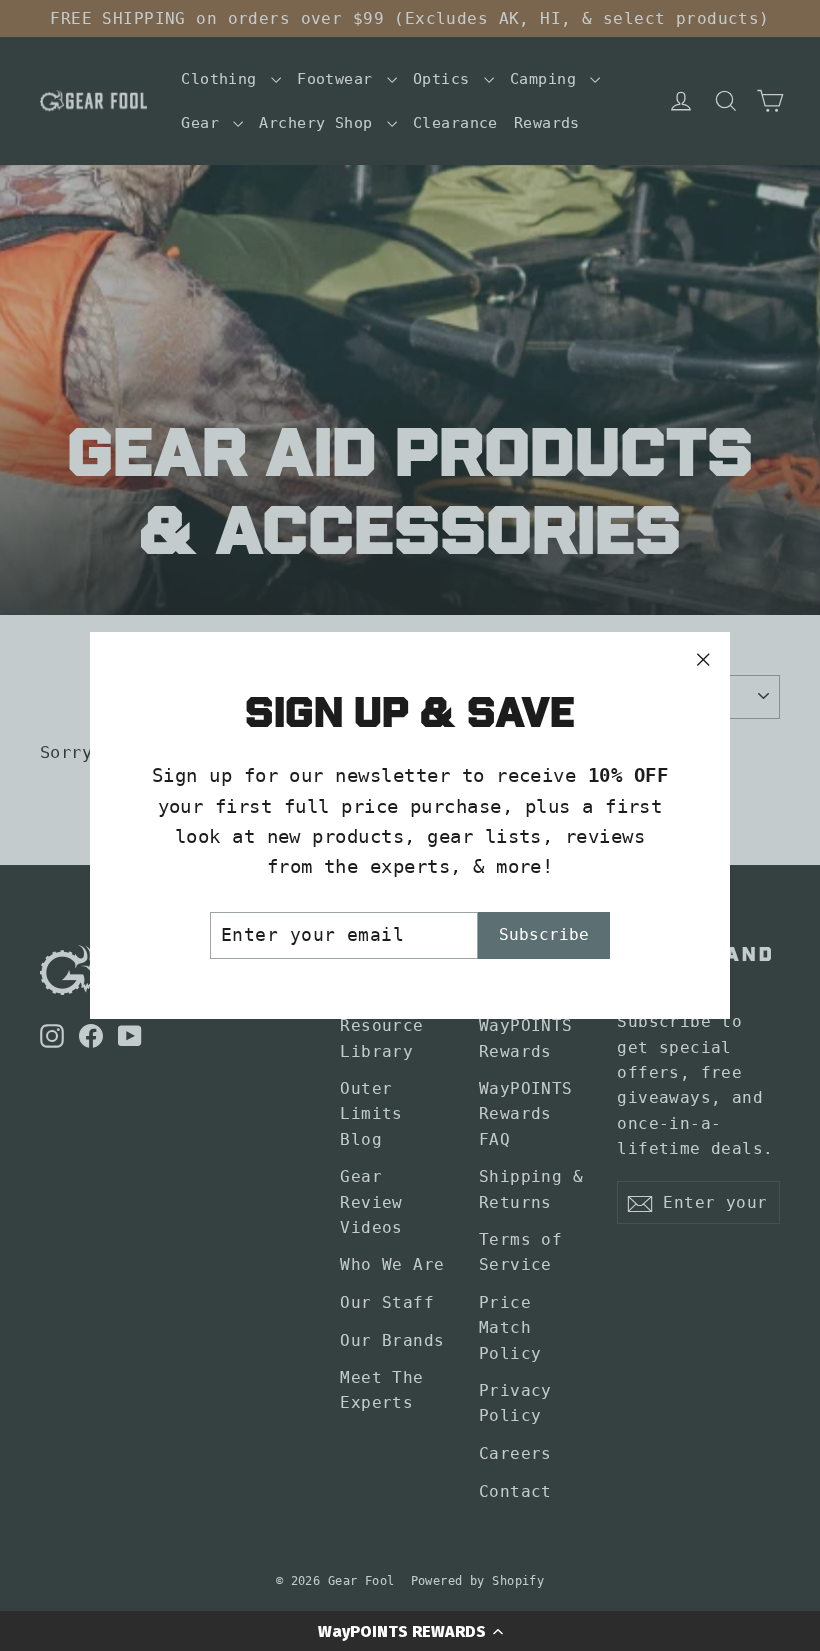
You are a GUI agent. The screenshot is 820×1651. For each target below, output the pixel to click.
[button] (410, 1631)
